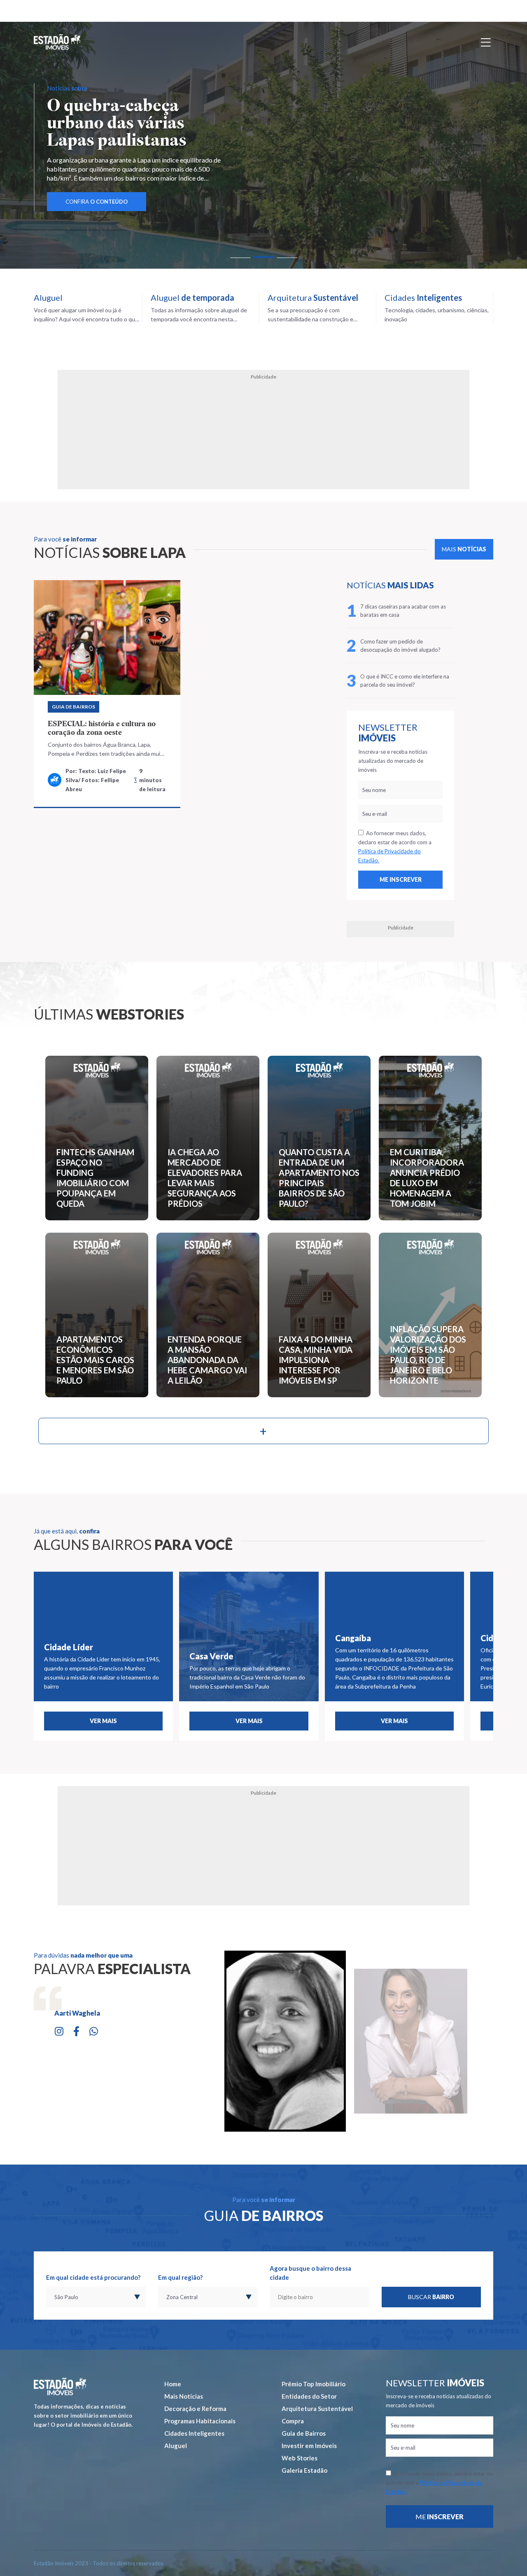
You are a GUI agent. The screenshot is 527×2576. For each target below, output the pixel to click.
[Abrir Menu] (486, 42)
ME (440, 2517)
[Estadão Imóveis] (57, 42)
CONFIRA (97, 184)
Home (173, 2384)
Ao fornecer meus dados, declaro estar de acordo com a (395, 847)
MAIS (464, 549)
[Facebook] (76, 2030)
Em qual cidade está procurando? (93, 2277)
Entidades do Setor (309, 2396)
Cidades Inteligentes (194, 2433)
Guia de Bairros (73, 707)
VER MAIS (103, 1721)
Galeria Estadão (304, 2470)
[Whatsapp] (94, 2030)
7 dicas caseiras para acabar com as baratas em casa (403, 611)
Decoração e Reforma (195, 2409)
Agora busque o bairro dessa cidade (310, 2273)
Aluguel (176, 2446)
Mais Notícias (184, 2396)
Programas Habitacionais (200, 2421)
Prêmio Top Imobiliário (314, 2384)
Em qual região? (180, 2277)
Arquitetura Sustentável (317, 2409)
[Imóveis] (60, 2387)
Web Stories (300, 2458)
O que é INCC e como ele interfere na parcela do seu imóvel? (405, 681)
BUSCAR (431, 2297)
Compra (293, 2421)
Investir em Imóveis (309, 2446)
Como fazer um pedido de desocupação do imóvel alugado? (400, 646)
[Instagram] (59, 2030)
